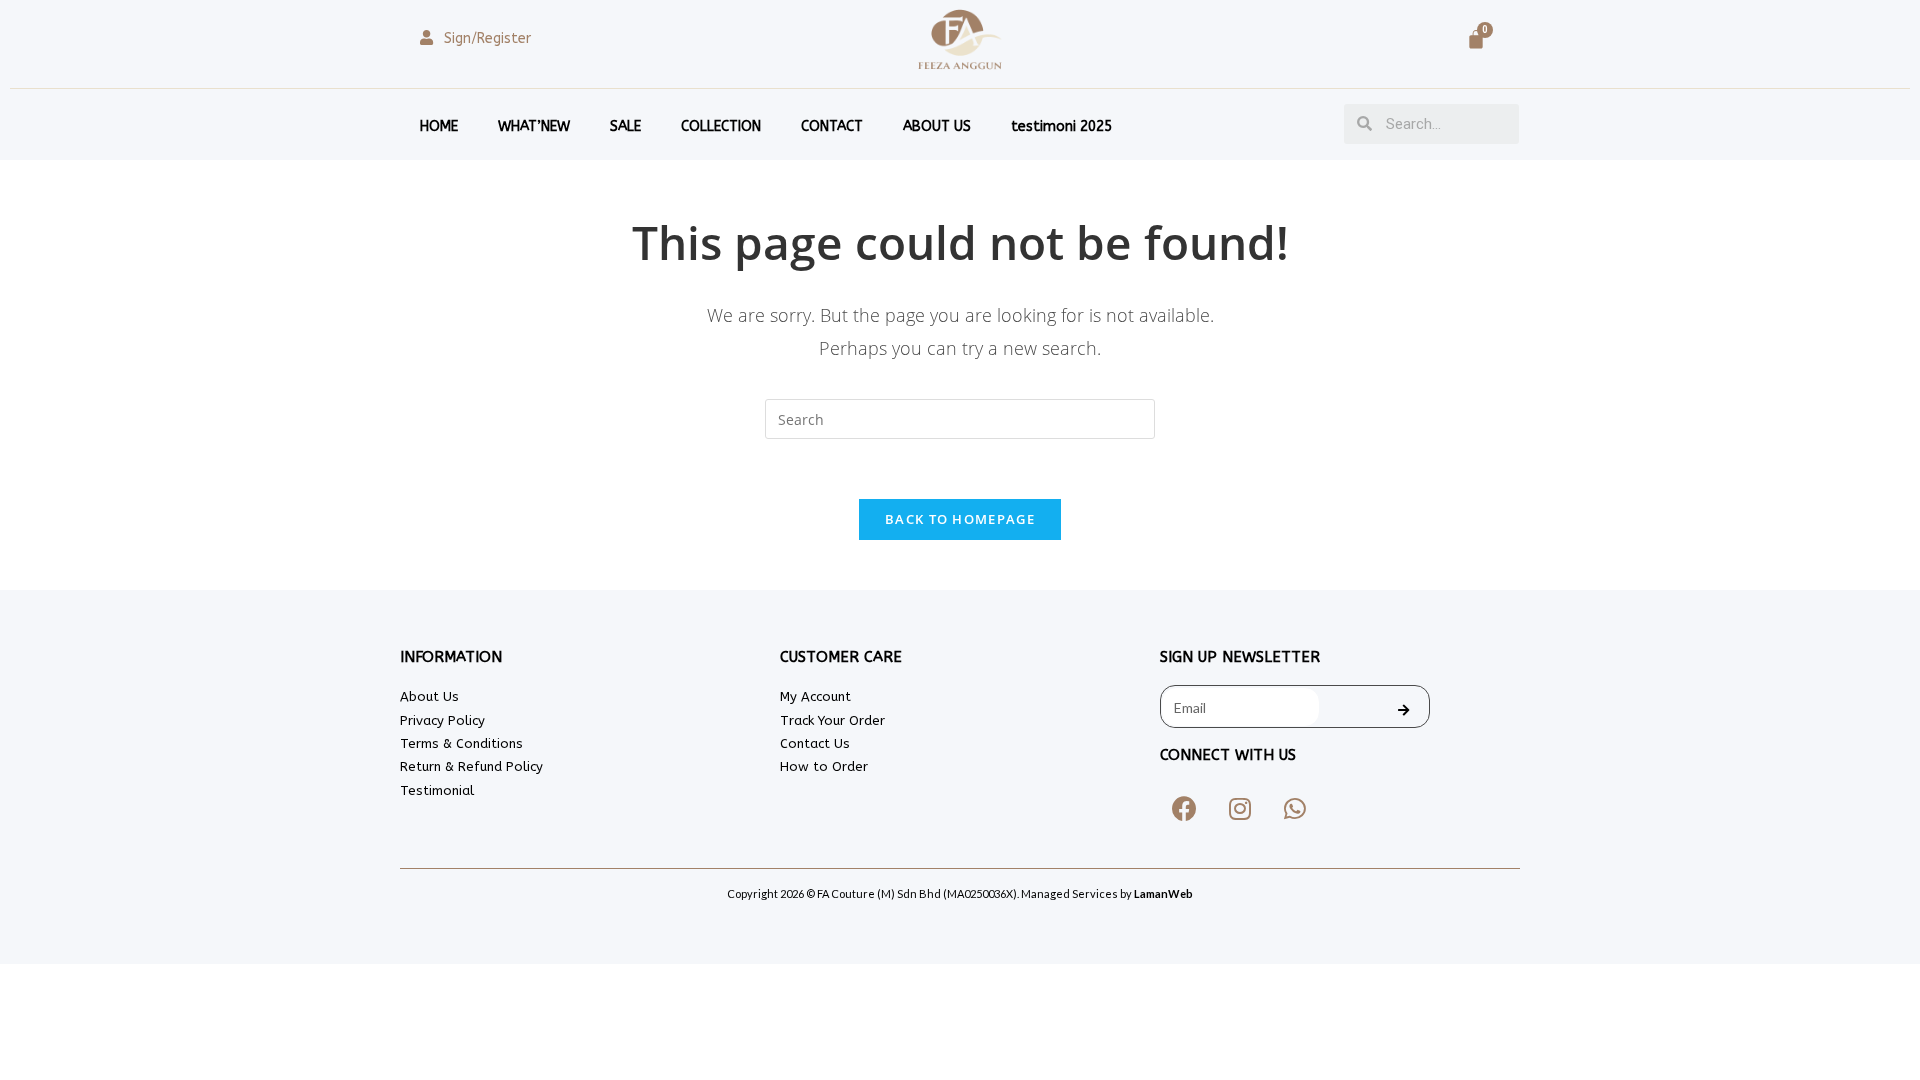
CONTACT (832, 126)
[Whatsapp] (1295, 808)
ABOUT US (937, 126)
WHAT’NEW (534, 126)
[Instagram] (1240, 808)
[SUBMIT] (1404, 710)
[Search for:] (960, 417)
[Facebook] (1185, 808)
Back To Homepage (960, 519)
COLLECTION (721, 126)
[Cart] (1476, 39)
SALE (625, 126)
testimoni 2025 (1061, 126)
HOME (439, 126)
